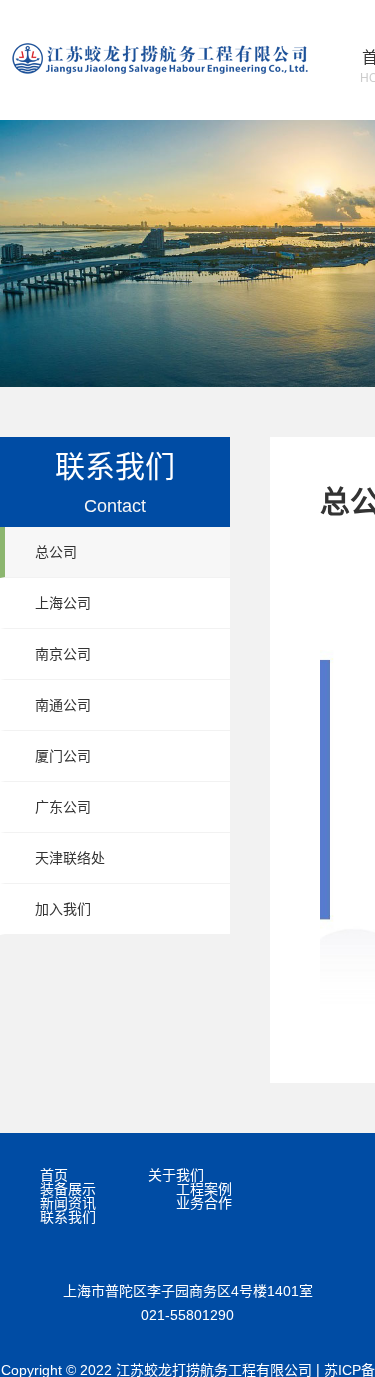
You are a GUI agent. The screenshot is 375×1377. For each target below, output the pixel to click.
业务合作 (204, 1203)
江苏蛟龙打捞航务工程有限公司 (160, 58)
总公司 (56, 552)
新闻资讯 (68, 1203)
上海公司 (63, 603)
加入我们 (63, 909)
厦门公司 (63, 756)
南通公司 (63, 705)
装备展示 (68, 1189)
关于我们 (176, 1175)
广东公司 (63, 807)
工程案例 (204, 1189)
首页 (54, 1175)
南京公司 (63, 654)
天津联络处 (70, 858)
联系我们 (68, 1217)
